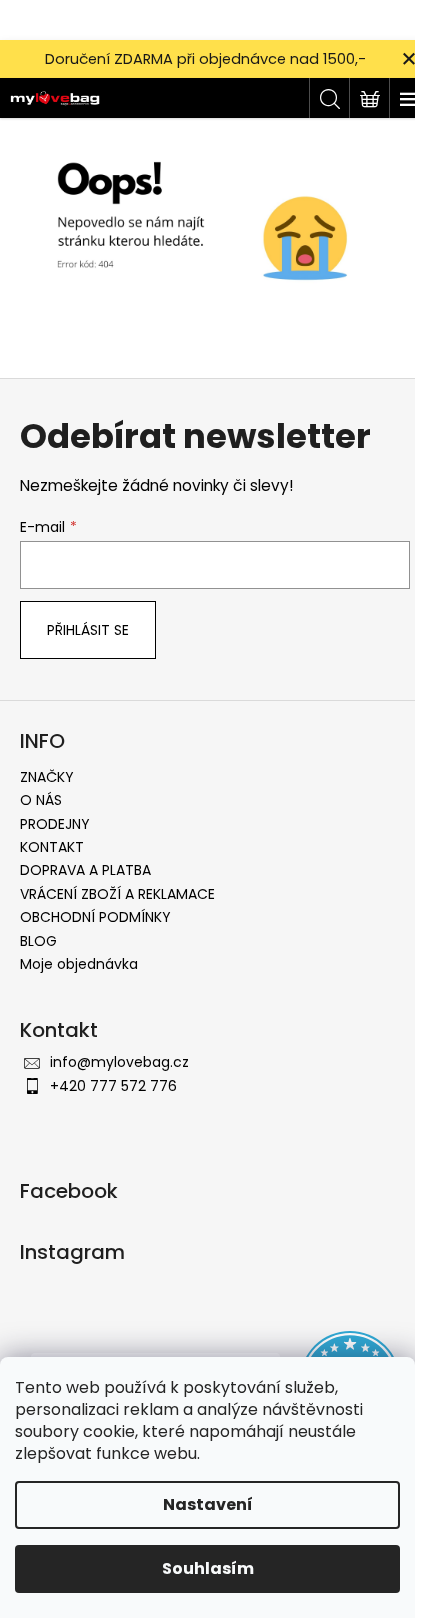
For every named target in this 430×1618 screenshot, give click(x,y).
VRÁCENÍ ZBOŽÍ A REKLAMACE (117, 894)
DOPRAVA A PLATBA (85, 870)
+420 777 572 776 (113, 1086)
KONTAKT (52, 847)
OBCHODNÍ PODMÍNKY (95, 917)
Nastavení (208, 1504)
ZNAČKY (47, 777)
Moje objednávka (79, 964)
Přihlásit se (88, 630)
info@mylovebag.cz (119, 1062)
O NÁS (41, 800)
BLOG (38, 941)
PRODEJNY (55, 824)
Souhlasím (208, 1568)
